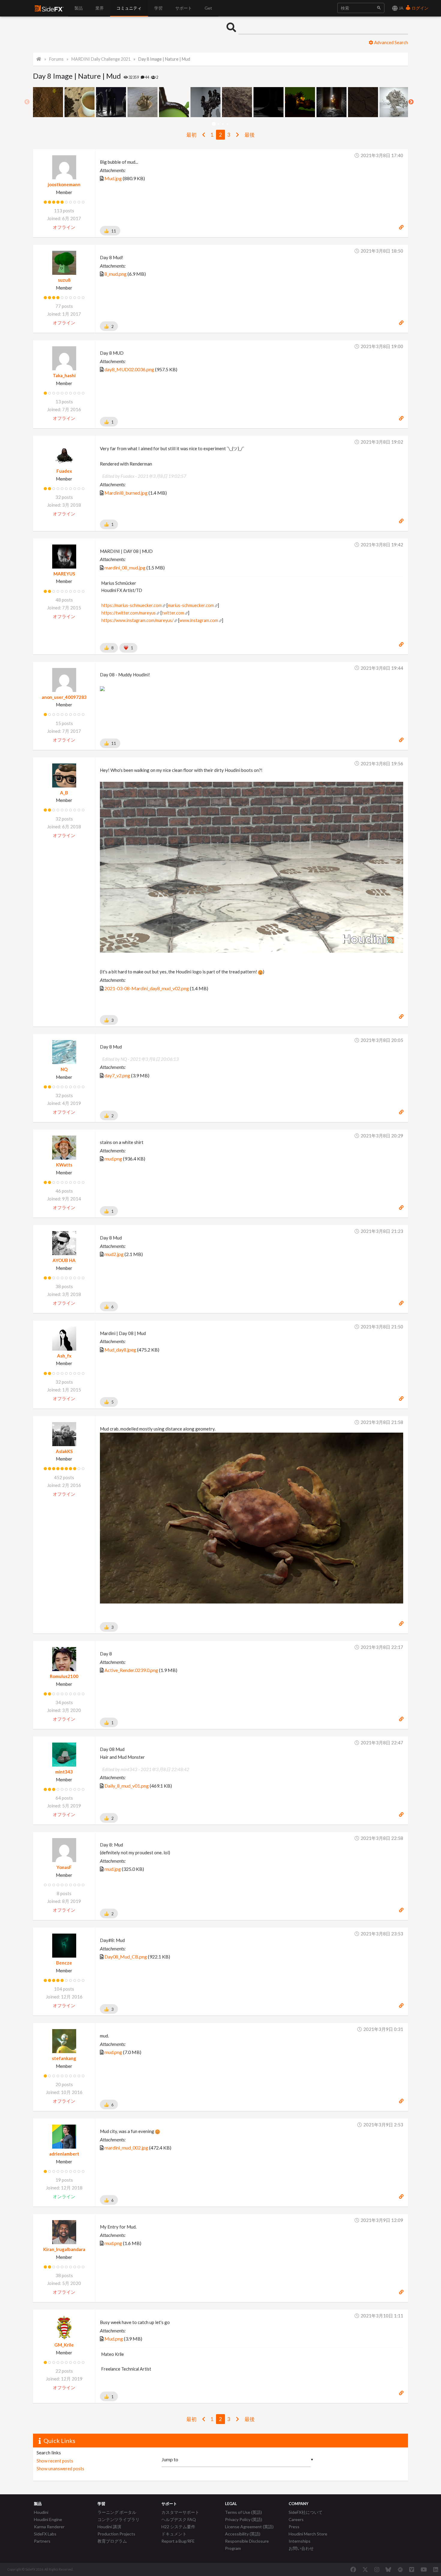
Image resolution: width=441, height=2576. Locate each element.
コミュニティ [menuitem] (129, 8)
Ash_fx (64, 1356)
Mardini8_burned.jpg (126, 493)
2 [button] (218, 124)
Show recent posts (55, 2461)
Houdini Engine (48, 2519)
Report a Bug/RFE (178, 2541)
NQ (64, 1069)
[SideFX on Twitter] (365, 2569)
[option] (49, 102)
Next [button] (411, 102)
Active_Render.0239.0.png (131, 1670)
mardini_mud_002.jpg (126, 2148)
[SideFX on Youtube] (424, 2569)
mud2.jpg (114, 1254)
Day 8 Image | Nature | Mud (164, 59)
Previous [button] (27, 102)
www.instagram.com (199, 620)
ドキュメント (174, 2534)
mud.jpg (113, 1869)
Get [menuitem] (208, 8)
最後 (250, 135)
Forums (56, 59)
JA (401, 8)
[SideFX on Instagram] (377, 2569)
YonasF (64, 1867)
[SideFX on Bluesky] (388, 2569)
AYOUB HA (64, 1260)
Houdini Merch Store (308, 2534)
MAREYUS (64, 574)
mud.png (113, 1159)
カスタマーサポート (180, 2512)
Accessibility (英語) (243, 2534)
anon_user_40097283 (64, 697)
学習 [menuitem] (158, 8)
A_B (64, 793)
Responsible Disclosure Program (247, 2545)
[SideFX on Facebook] (353, 2569)
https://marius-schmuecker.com (132, 605)
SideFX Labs (45, 2534)
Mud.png (114, 2339)
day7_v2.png (117, 1075)
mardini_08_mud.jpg (125, 567)
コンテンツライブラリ (118, 2519)
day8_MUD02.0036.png (129, 369)
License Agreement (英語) (249, 2527)
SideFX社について (306, 2512)
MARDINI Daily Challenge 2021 (101, 59)
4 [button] (227, 124)
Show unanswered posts (60, 2468)
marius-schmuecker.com (191, 605)
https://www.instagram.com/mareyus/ (137, 620)
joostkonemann (64, 184)
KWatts (64, 1165)
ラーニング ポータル (117, 2512)
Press (294, 2527)
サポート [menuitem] (184, 8)
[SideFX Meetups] (400, 2569)
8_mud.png (115, 274)
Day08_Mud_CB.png (126, 1957)
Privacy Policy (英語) (244, 2519)
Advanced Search (391, 42)
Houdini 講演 (109, 2527)
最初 (191, 135)
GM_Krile (64, 2345)
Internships (300, 2541)
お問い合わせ (301, 2548)
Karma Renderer (49, 2527)
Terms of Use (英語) (243, 2512)
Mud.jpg (113, 178)
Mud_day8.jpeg (120, 1350)
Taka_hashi (64, 375)
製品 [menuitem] (79, 8)
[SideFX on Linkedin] (436, 2569)
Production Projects (116, 2534)
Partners (42, 2541)
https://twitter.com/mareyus (129, 613)
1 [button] (214, 124)
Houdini (41, 2512)
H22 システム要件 (178, 2527)
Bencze (64, 1963)
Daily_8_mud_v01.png (127, 1786)
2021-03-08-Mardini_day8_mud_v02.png (147, 988)
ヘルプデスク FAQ (179, 2519)
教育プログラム (112, 2541)
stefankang (64, 2058)
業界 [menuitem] (100, 8)
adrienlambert (64, 2154)
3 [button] (223, 124)
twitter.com (173, 613)
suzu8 (64, 280)
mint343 (64, 1772)
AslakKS (64, 1451)
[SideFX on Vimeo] (412, 2569)
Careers (296, 2519)
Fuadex (64, 471)
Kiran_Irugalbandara (64, 2249)
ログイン (420, 8)
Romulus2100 (64, 1676)
